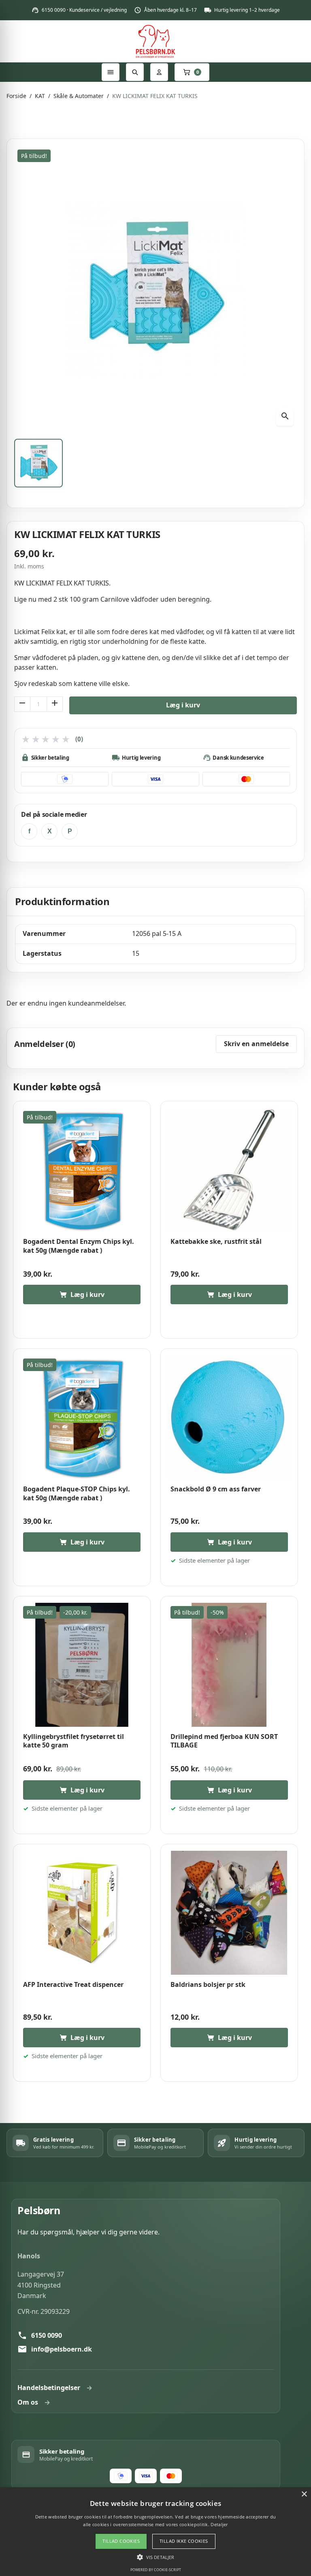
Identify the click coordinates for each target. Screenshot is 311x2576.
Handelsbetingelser (49, 2388)
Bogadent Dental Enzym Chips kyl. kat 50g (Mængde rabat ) (79, 1246)
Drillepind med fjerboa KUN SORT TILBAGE (224, 1741)
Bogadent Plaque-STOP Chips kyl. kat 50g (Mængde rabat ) (77, 1494)
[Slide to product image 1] (38, 463)
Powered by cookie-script (156, 2570)
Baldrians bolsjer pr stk (208, 1985)
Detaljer (219, 2524)
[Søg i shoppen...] (135, 72)
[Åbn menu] (111, 72)
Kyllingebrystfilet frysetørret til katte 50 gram (73, 1741)
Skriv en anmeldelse (256, 1044)
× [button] (304, 2494)
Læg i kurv (183, 705)
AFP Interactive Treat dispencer (73, 1985)
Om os (28, 2402)
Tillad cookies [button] (121, 2541)
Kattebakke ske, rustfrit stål (216, 1242)
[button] (155, 2557)
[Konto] (159, 72)
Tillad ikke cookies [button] (184, 2541)
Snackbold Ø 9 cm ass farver (216, 1489)
